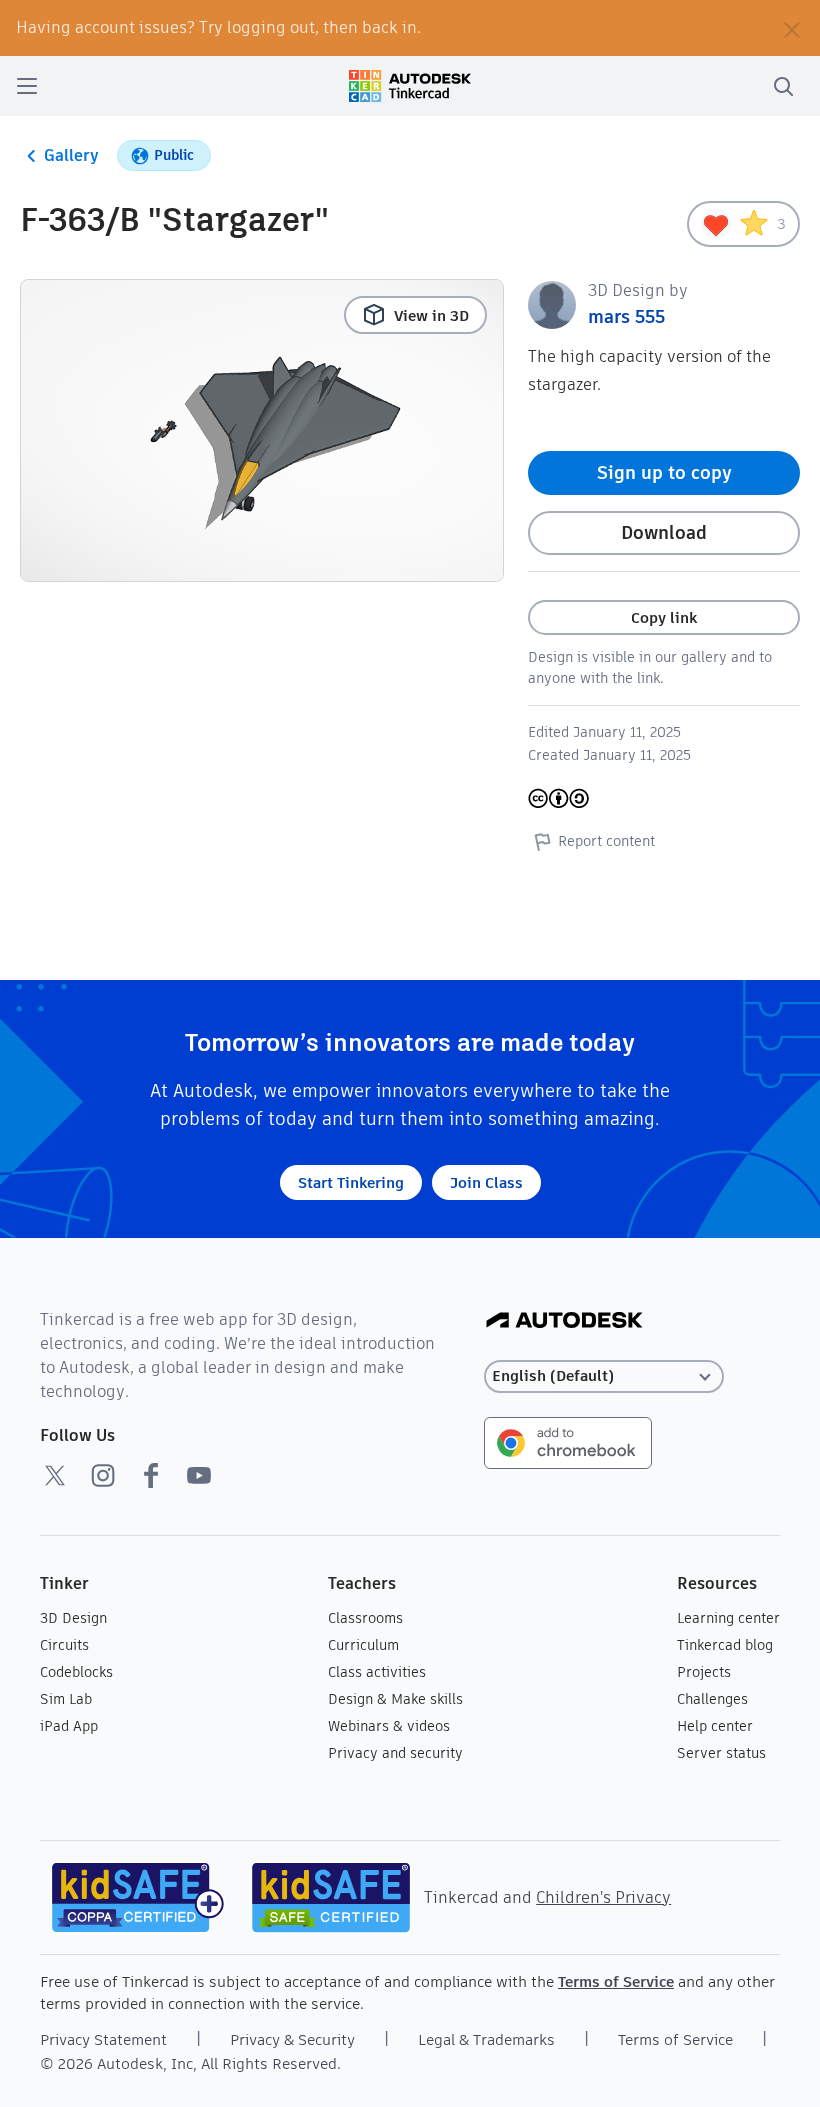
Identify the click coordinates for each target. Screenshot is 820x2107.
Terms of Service (616, 1981)
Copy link (664, 617)
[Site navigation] (27, 86)
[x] (55, 1475)
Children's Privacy (603, 1897)
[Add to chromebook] (568, 1441)
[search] (783, 86)
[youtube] (199, 1475)
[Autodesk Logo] (564, 1321)
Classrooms (365, 1618)
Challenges (712, 1699)
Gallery (71, 155)
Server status (721, 1753)
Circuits (64, 1645)
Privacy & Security (292, 2039)
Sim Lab (66, 1699)
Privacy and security (395, 1753)
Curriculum (363, 1645)
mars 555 (626, 316)
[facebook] (151, 1475)
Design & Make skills (395, 1699)
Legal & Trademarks (486, 2039)
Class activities (377, 1672)
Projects (704, 1672)
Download (664, 532)
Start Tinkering (351, 1182)
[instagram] (103, 1475)
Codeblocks (76, 1672)
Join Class (486, 1182)
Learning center (728, 1618)
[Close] (792, 28)
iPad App (69, 1726)
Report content (606, 841)
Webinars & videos (389, 1726)
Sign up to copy (664, 472)
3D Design (73, 1618)
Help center (715, 1726)
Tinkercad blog (725, 1645)
